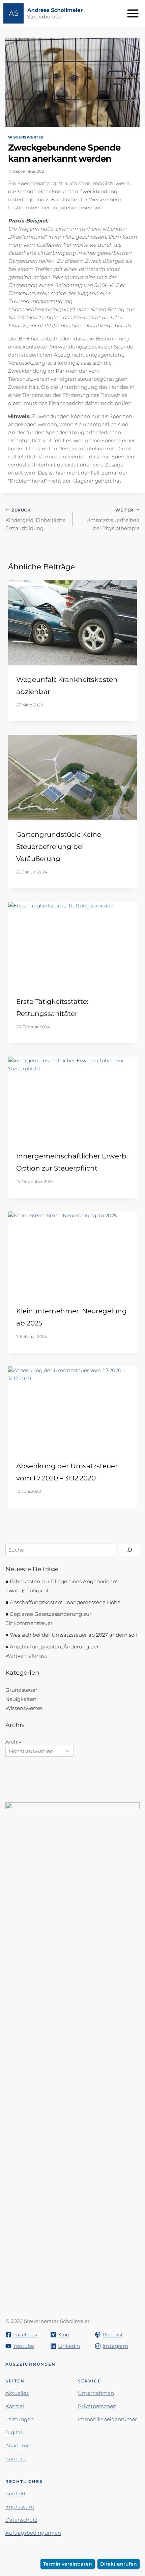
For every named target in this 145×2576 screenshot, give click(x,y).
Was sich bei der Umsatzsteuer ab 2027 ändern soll (73, 1635)
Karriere (16, 2459)
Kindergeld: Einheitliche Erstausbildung (35, 520)
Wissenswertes (26, 137)
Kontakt (16, 2493)
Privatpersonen (97, 2406)
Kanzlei (15, 2406)
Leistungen (20, 2419)
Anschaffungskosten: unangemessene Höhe (65, 1602)
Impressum (20, 2507)
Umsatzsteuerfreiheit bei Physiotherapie (113, 520)
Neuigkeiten (21, 1699)
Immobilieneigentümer (107, 2419)
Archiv (13, 1742)
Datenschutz (21, 2520)
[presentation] (72, 623)
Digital (14, 2432)
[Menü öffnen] (134, 13)
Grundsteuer (21, 1690)
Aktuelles (17, 2393)
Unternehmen (96, 2393)
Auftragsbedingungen (33, 2533)
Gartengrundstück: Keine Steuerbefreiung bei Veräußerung (59, 847)
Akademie (18, 2445)
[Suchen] (129, 1550)
